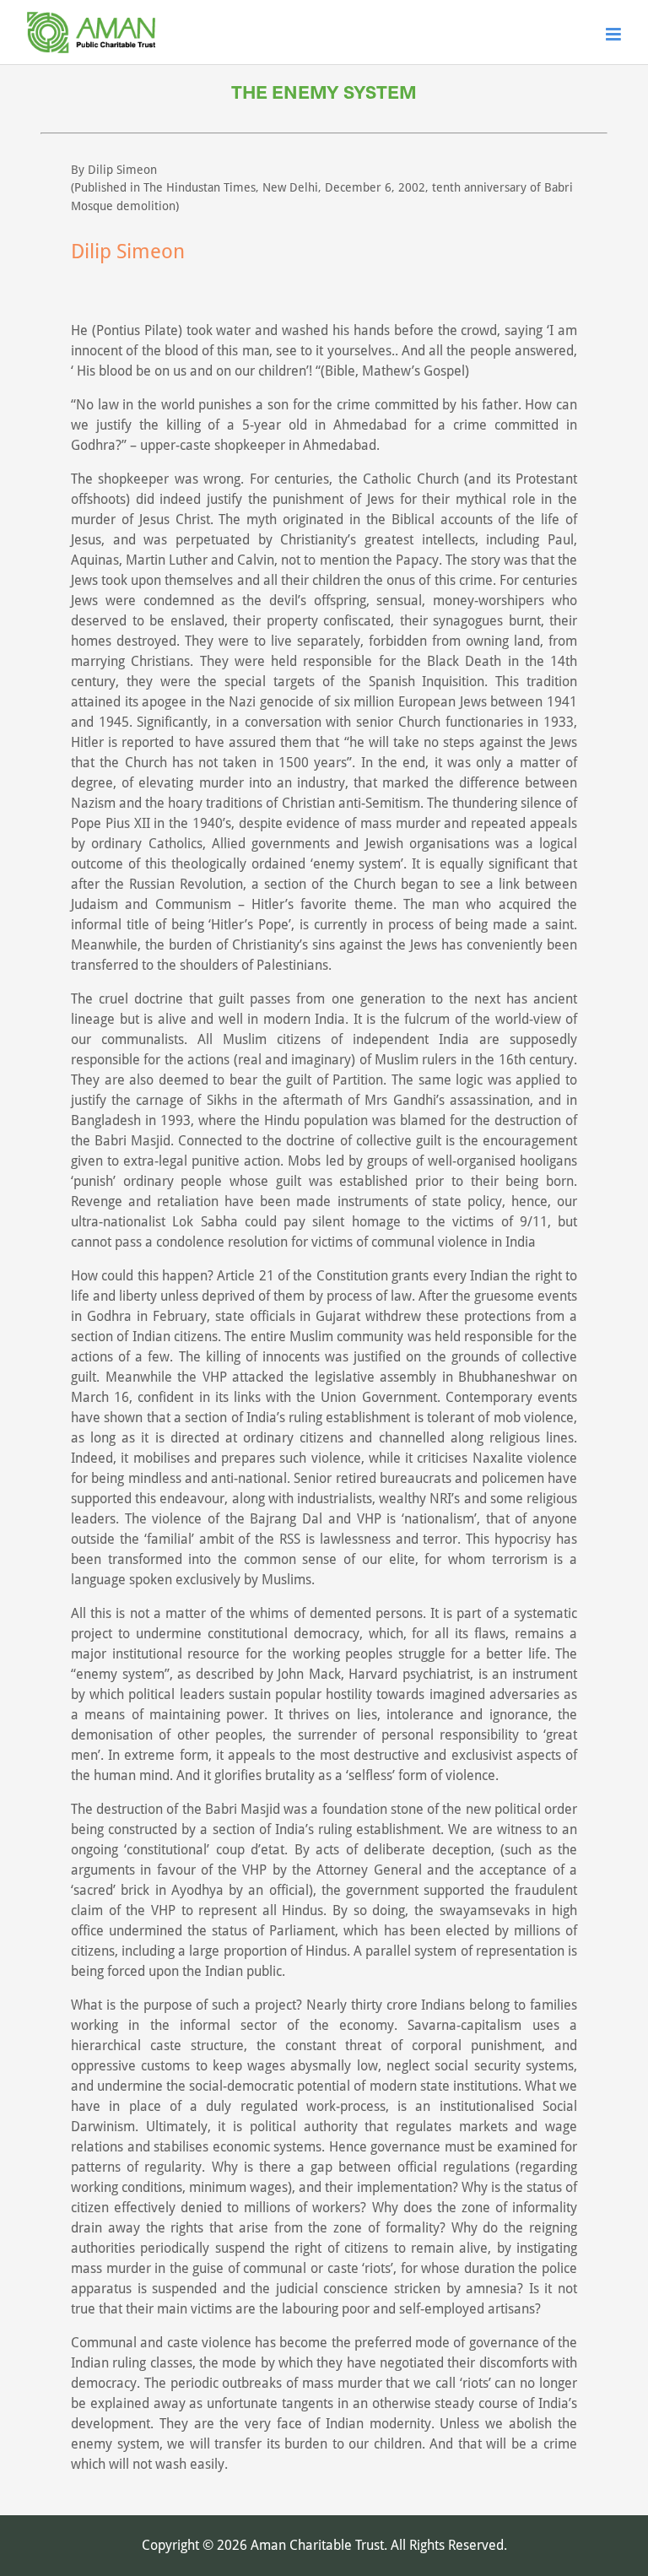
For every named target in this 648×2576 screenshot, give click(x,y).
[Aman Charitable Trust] (91, 54)
